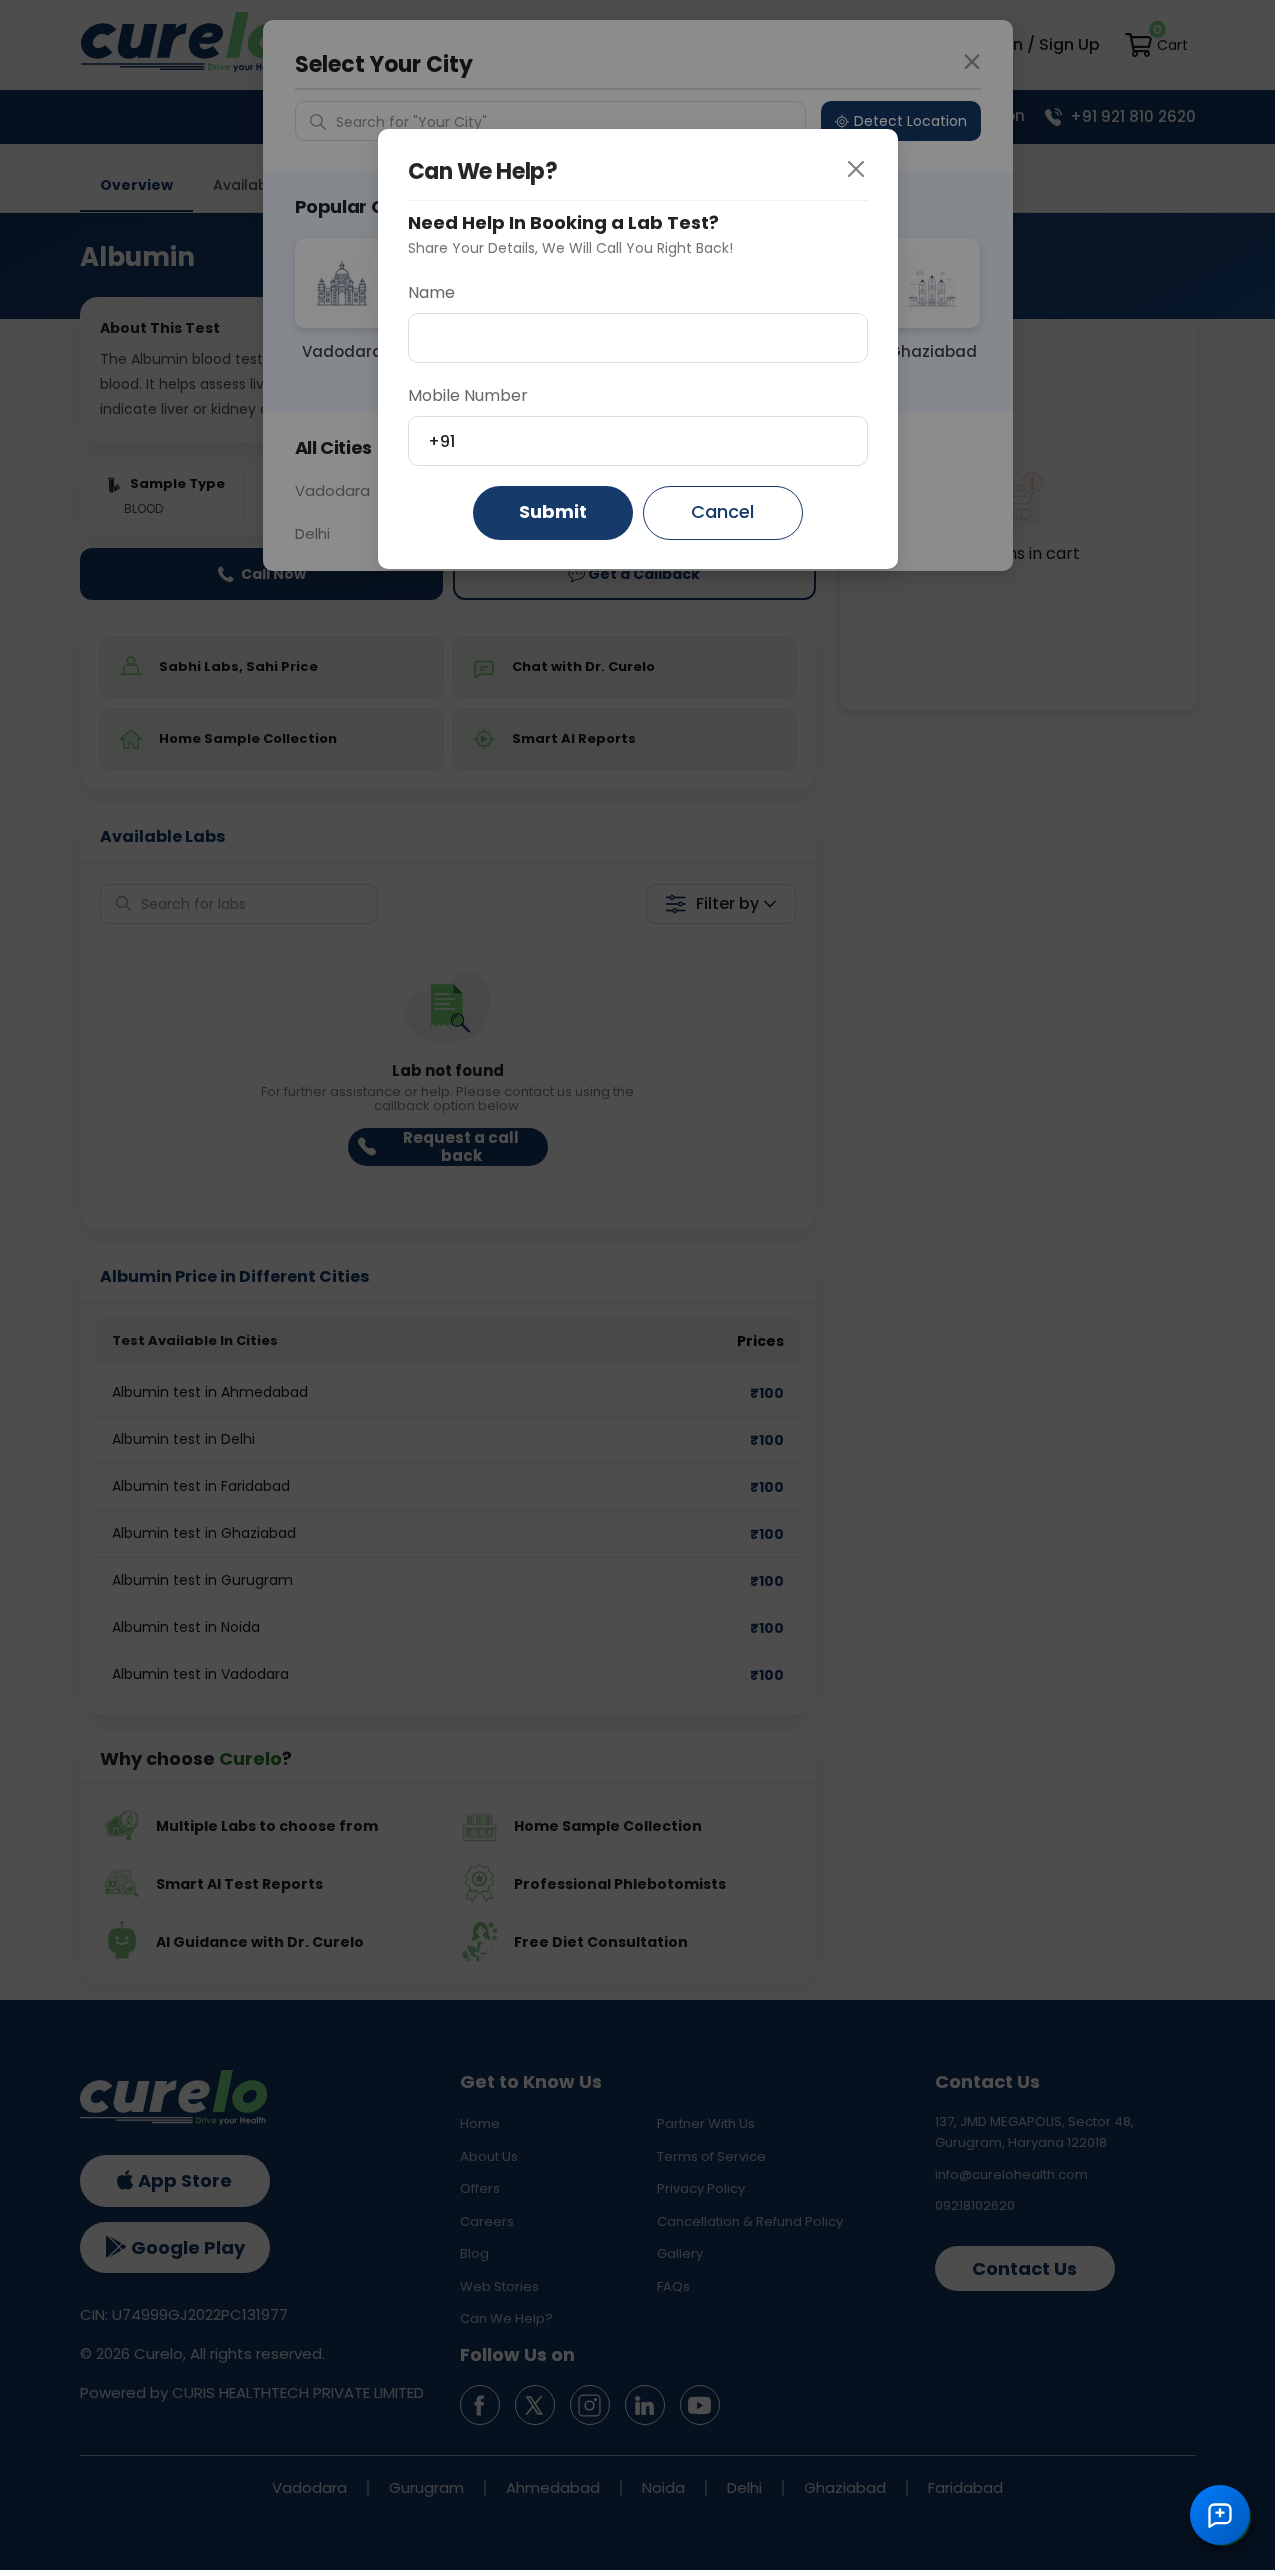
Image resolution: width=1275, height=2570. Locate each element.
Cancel (722, 511)
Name (431, 292)
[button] (1220, 2515)
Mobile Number (468, 395)
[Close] (871, 170)
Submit (553, 511)
